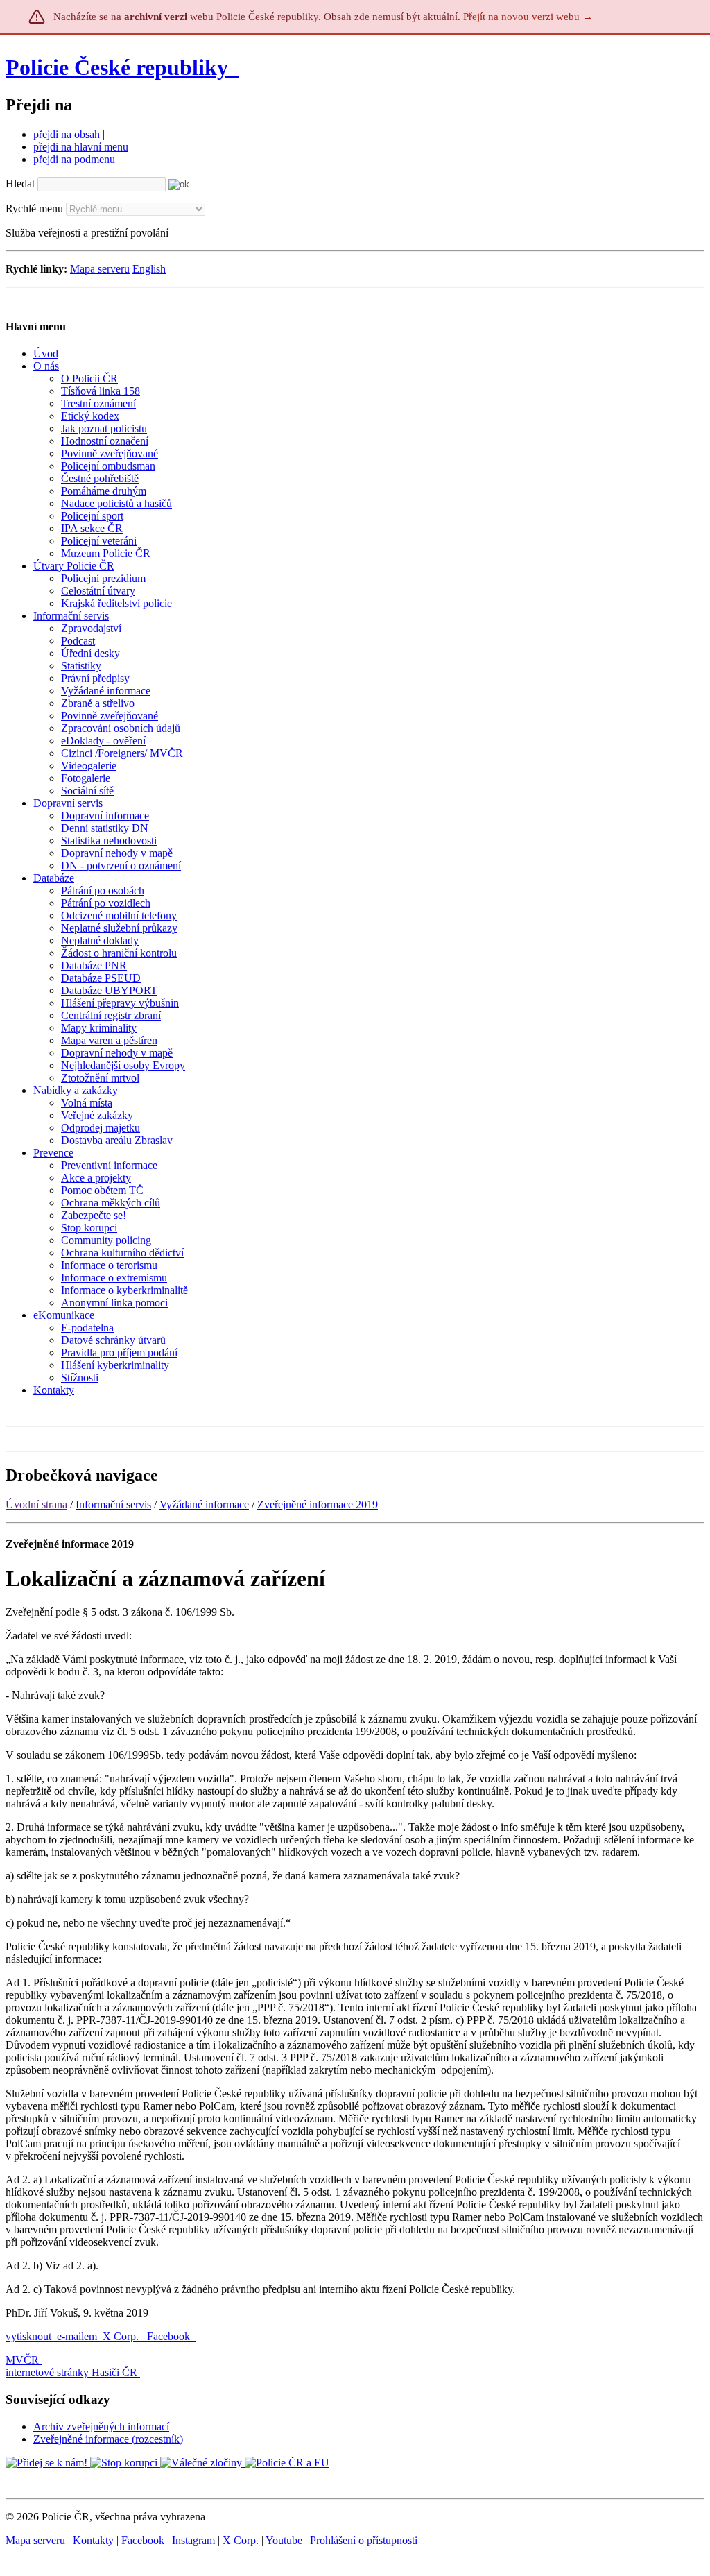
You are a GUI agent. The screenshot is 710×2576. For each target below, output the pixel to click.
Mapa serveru (100, 269)
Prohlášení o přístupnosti (364, 2540)
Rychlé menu (34, 208)
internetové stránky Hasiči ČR (71, 2372)
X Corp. (122, 2336)
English (149, 269)
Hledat (20, 184)
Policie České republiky (117, 67)
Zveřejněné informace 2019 (318, 1504)
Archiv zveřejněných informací (101, 2426)
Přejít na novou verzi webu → (528, 17)
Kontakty (93, 2540)
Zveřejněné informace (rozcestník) (108, 2439)
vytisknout (28, 2336)
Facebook (170, 2336)
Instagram (195, 2540)
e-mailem (77, 2336)
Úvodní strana (36, 1504)
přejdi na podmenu (74, 159)
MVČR (22, 2360)
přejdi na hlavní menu (81, 147)
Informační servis (113, 1504)
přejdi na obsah (67, 134)
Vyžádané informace (204, 1504)
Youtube (285, 2540)
